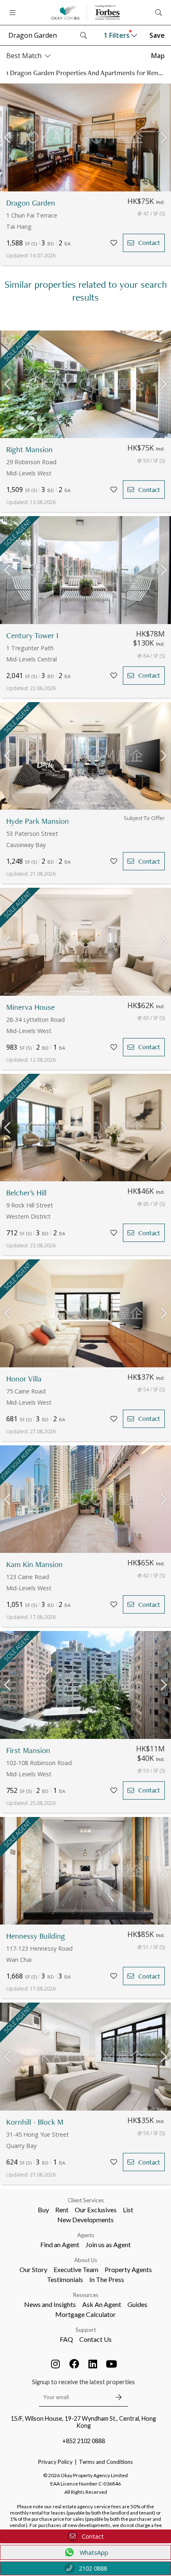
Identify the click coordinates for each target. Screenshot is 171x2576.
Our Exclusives (96, 2210)
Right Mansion (29, 449)
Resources (86, 2295)
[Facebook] (74, 2364)
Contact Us (95, 2339)
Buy (43, 2210)
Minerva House (31, 1007)
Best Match (24, 56)
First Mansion (28, 1750)
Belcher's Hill (26, 1193)
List (128, 2210)
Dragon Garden (31, 203)
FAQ (66, 2339)
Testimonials (65, 2279)
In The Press (107, 2279)
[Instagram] (56, 2364)
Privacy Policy (55, 2462)
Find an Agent (60, 2244)
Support (86, 2330)
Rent (62, 2210)
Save (157, 35)
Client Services (86, 2200)
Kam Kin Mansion (34, 1564)
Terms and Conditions (106, 2462)
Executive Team (76, 2269)
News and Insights (50, 2304)
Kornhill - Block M (35, 2122)
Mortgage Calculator (85, 2314)
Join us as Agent (108, 2244)
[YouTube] (112, 2364)
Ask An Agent (102, 2304)
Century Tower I (32, 635)
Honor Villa (24, 1379)
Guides (137, 2304)
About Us (86, 2260)
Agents (86, 2235)
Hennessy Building (36, 1936)
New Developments (85, 2220)
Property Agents (128, 2269)
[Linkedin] (93, 2364)
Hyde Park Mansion (38, 821)
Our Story (33, 2269)
